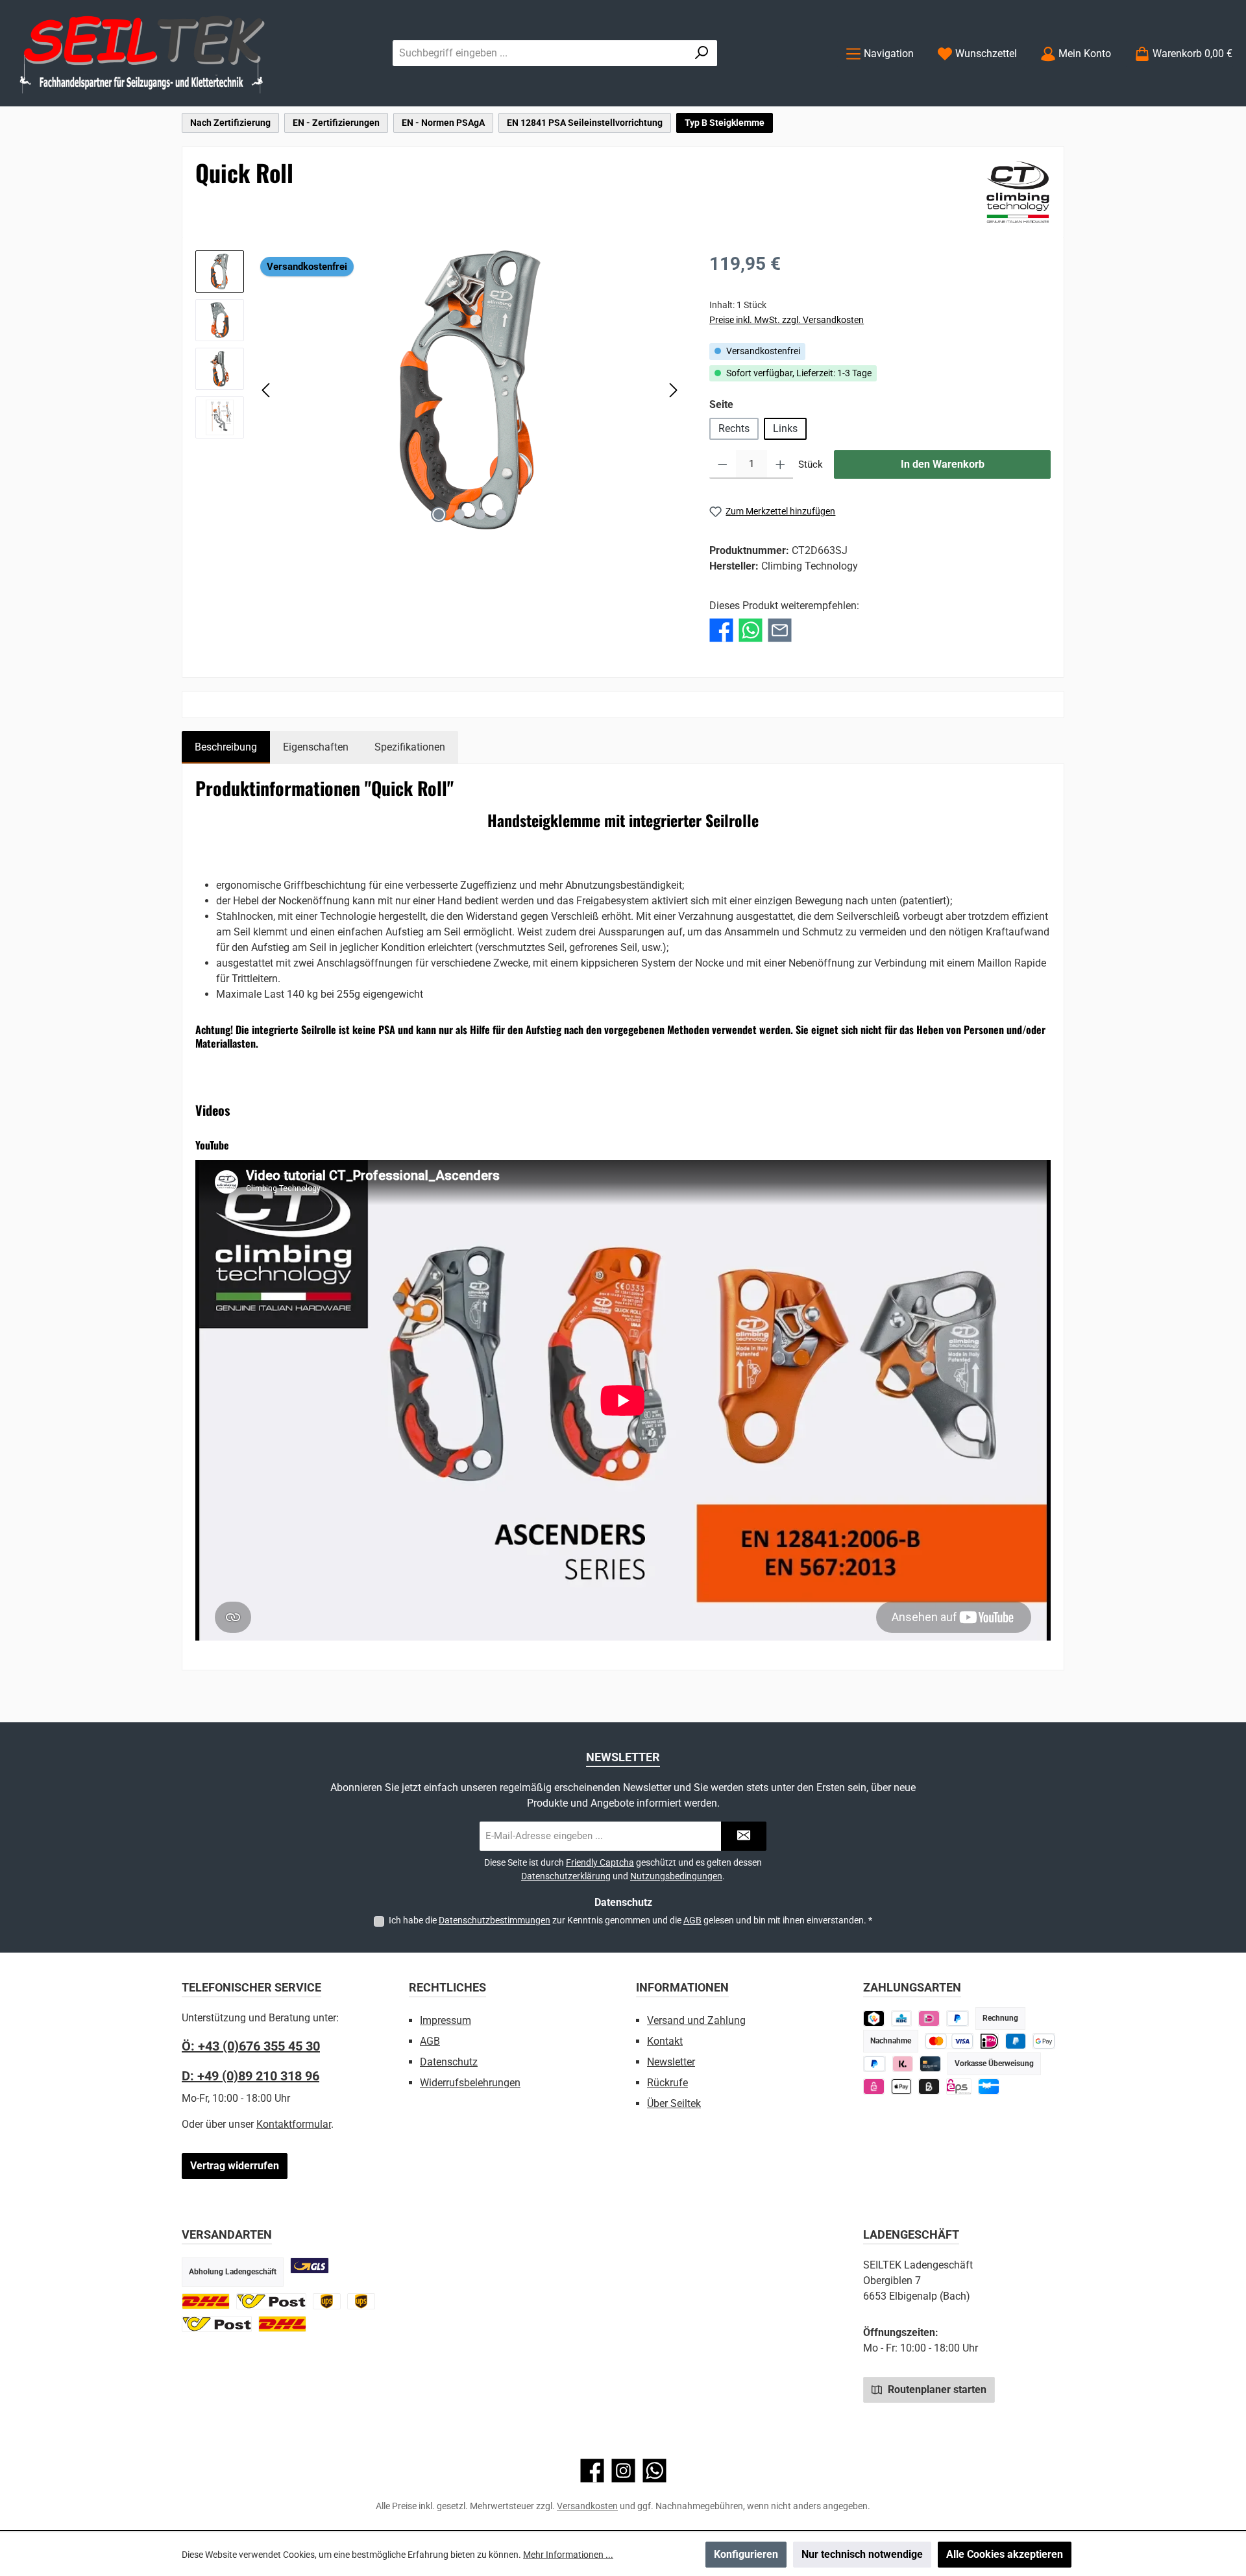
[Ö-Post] (271, 2301)
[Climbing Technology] (1018, 192)
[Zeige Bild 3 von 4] (480, 514)
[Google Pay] (1044, 2041)
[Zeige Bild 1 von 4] (439, 514)
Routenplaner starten (936, 2389)
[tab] (226, 747)
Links (785, 428)
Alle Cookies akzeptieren (1005, 2554)
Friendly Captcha (600, 1862)
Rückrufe (667, 2083)
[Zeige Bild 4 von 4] (501, 514)
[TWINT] (874, 2018)
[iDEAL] (929, 2018)
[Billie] (929, 2087)
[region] (439, 390)
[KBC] (902, 2018)
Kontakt (665, 2041)
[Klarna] (903, 2064)
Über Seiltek (674, 2103)
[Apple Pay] (902, 2087)
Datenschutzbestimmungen (495, 1920)
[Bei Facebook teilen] (721, 630)
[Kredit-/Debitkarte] (930, 2064)
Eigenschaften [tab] (316, 747)
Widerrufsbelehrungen (470, 2083)
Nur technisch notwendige (862, 2554)
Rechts (734, 428)
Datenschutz (449, 2062)
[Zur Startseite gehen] (143, 54)
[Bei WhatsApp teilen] (751, 630)
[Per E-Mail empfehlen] (780, 630)
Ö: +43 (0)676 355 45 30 (251, 2046)
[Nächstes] (673, 390)
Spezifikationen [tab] (410, 747)
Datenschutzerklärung (566, 1876)
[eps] (874, 2087)
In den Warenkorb (943, 464)
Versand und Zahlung (696, 2020)
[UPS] (327, 2301)
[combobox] (540, 53)
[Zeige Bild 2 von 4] (459, 514)
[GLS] (310, 2266)
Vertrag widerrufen (235, 2166)
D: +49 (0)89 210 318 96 (250, 2076)
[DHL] (206, 2301)
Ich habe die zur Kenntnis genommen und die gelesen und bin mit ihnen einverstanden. (630, 1920)
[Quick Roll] (470, 390)
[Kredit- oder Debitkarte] (949, 2041)
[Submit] (744, 1836)
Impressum (446, 2020)
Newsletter (671, 2062)
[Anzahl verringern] (723, 464)
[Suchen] (702, 53)
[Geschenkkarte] (989, 2087)
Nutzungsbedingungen (676, 1876)
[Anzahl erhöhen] (780, 464)
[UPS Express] (361, 2301)
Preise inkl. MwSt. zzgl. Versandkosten (787, 320)
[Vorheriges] (267, 390)
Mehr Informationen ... (568, 2555)
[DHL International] (282, 2324)
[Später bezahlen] (958, 2018)
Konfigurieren (746, 2554)
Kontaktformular (294, 2124)
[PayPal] (874, 2064)
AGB (692, 1920)
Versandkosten (587, 2506)
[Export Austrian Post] (217, 2324)
